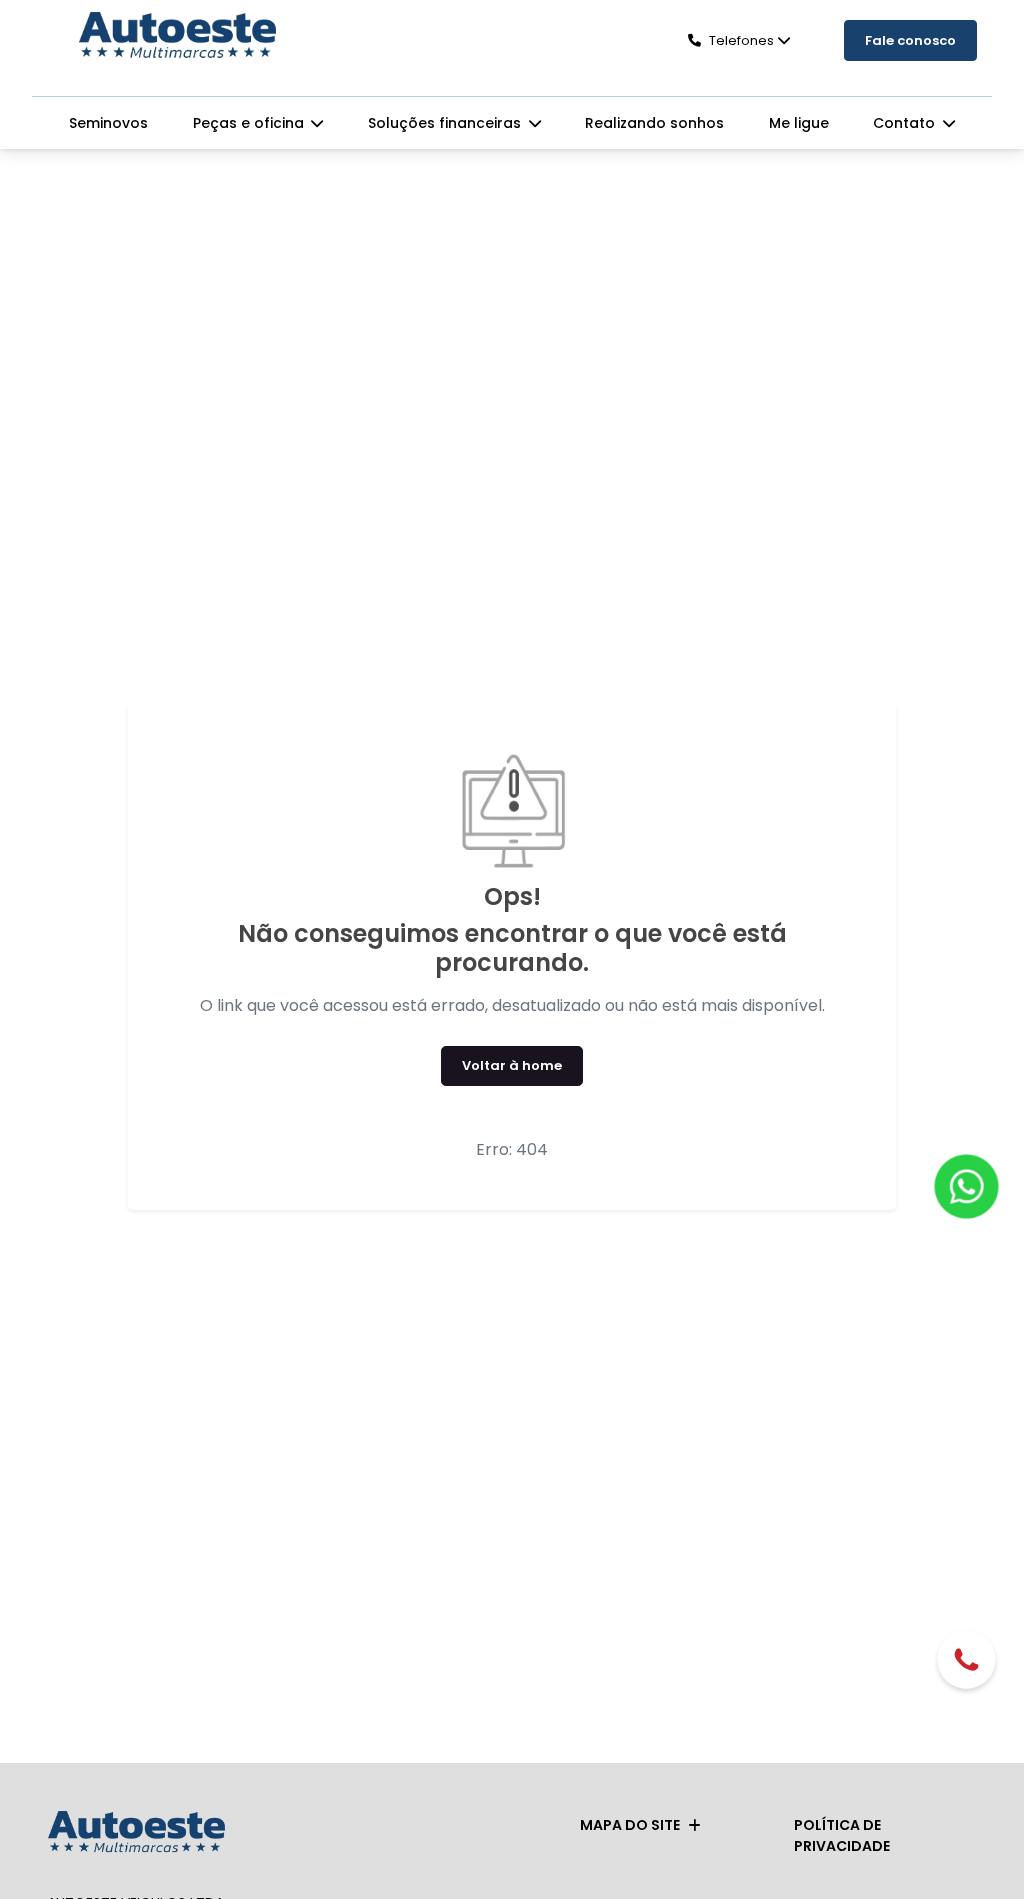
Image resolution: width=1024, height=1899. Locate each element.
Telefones (741, 40)
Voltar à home (512, 1065)
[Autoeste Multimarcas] (177, 37)
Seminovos (108, 123)
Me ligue (799, 123)
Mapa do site (630, 1825)
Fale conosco (910, 40)
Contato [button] (906, 123)
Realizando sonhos (654, 123)
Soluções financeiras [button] (446, 123)
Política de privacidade (842, 1835)
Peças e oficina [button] (250, 123)
